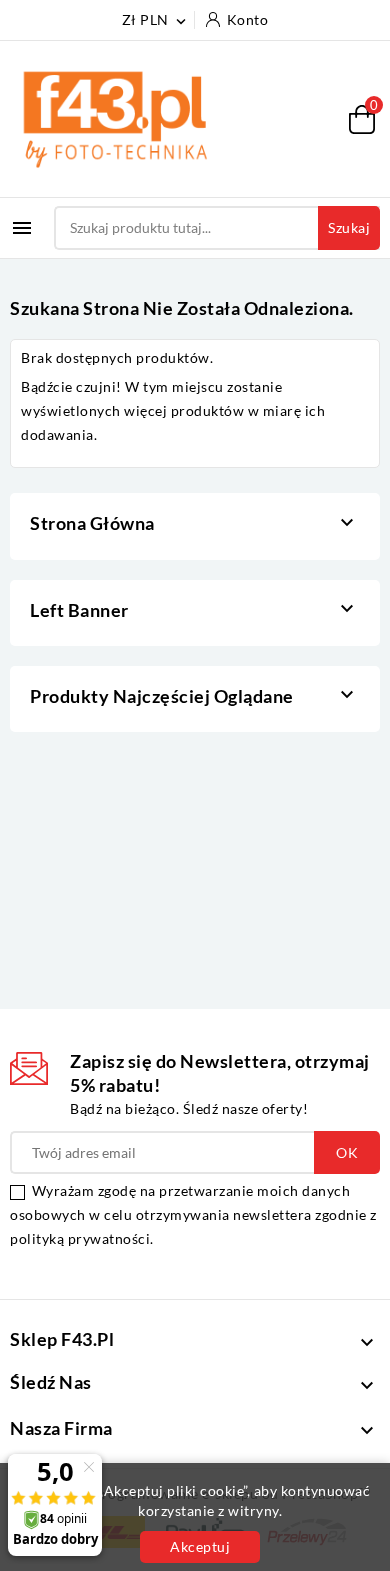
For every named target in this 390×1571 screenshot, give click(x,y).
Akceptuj (200, 1546)
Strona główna (92, 523)
